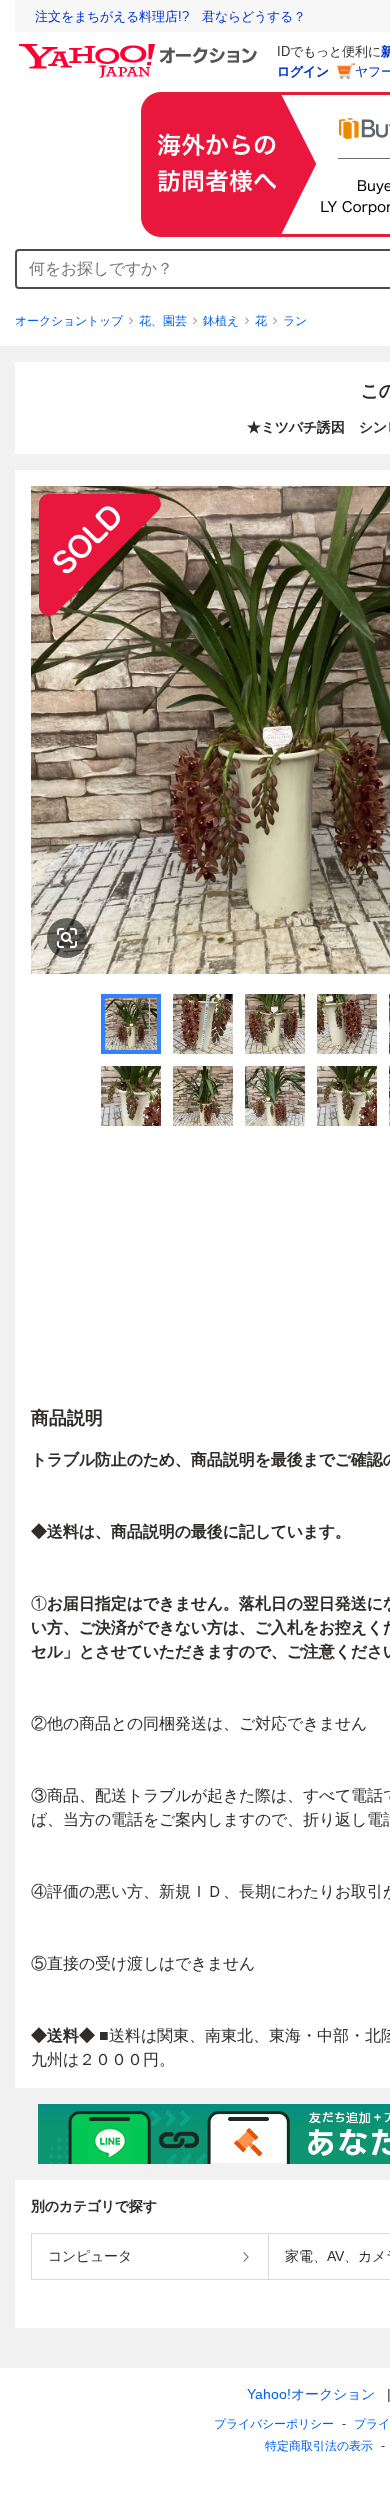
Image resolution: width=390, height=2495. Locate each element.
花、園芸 (163, 321)
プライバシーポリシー (274, 2424)
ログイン (303, 71)
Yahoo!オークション (311, 2394)
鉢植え (221, 321)
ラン (295, 321)
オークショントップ (69, 321)
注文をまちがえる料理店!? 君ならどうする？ (170, 16)
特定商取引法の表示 (319, 2446)
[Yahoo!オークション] (141, 49)
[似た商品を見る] (67, 938)
